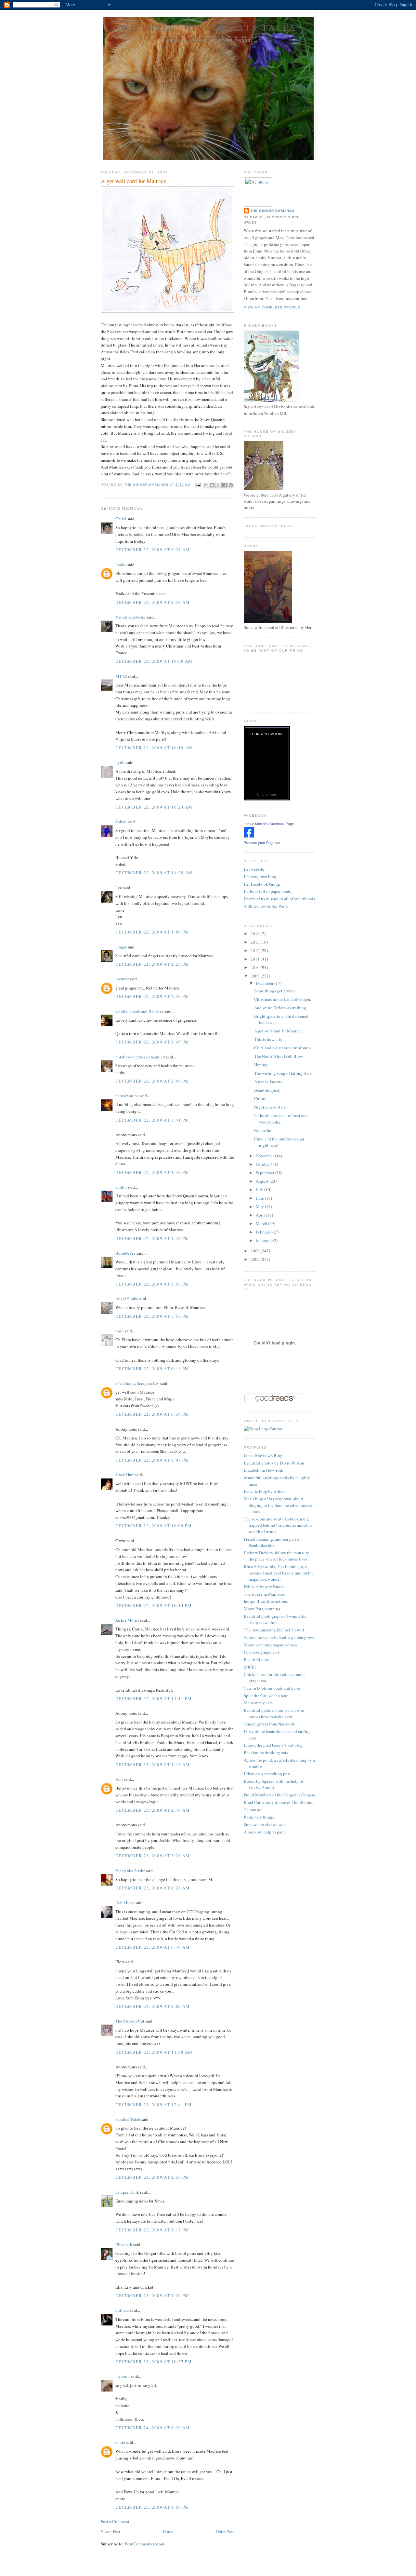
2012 (256, 950)
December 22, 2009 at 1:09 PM (152, 932)
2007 (256, 1259)
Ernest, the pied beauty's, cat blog (273, 1745)
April (261, 1215)
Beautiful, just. (267, 1090)
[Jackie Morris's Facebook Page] (249, 836)
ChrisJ (121, 519)
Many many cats (258, 1703)
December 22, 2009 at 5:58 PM (152, 1284)
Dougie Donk (127, 2192)
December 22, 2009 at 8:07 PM (152, 1460)
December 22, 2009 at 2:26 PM (152, 964)
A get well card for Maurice (278, 1031)
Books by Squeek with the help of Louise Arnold (273, 1784)
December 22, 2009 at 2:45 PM (152, 1042)
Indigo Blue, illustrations (266, 1601)
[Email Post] (197, 485)
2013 (256, 942)
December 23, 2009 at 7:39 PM (152, 2296)
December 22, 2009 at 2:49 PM (152, 1081)
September (266, 1173)
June (260, 1198)
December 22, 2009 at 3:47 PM (152, 1172)
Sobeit (121, 822)
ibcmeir (122, 979)
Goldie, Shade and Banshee (139, 1011)
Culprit (260, 1098)
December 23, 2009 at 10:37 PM (154, 2362)
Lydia (120, 762)
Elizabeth (124, 2244)
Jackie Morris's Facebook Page (269, 824)
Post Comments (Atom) (145, 2544)
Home (168, 2531)
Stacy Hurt (125, 1475)
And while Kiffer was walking (280, 1008)
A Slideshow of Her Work (266, 906)
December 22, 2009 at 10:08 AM (154, 661)
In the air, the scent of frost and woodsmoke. (281, 1119)
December (265, 983)
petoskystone (127, 1096)
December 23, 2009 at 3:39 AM (153, 1856)
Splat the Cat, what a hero (266, 1696)
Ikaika (121, 565)
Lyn (119, 888)
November (265, 1156)
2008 (256, 1251)
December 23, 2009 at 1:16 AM (153, 1765)
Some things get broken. (275, 991)
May (260, 1206)
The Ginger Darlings (273, 211)
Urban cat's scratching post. (268, 1774)
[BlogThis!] (212, 485)
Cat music (253, 1810)
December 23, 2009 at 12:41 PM (154, 2105)
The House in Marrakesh (265, 1594)
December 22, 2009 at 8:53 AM (153, 602)
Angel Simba (127, 1299)
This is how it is (268, 1039)
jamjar (121, 947)
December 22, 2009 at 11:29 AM (154, 873)
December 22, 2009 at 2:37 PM (152, 996)
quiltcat (122, 2310)
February (264, 1232)
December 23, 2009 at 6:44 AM (153, 1947)
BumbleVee (125, 1253)
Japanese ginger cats (262, 1652)
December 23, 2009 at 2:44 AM (153, 1810)
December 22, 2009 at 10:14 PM (154, 1605)
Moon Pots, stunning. (263, 1609)
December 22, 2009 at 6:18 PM (152, 1369)
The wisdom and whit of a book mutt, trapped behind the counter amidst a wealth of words (278, 1525)
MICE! (250, 1667)
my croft (123, 2376)
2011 (256, 959)
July (260, 1190)
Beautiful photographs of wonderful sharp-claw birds (275, 1619)
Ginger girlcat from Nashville (269, 1724)
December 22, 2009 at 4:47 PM (152, 1238)
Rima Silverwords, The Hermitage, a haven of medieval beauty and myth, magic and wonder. (278, 1573)
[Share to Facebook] (225, 485)
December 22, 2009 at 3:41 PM (152, 1120)
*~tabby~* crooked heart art (140, 1057)
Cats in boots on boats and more (272, 1688)
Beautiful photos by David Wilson (274, 1463)
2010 (256, 967)
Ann (119, 1779)
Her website (254, 869)
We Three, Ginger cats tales (208, 27)
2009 (256, 976)
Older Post (225, 2531)
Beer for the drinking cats (266, 1752)
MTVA (121, 676)
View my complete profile (272, 307)
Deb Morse (125, 1902)
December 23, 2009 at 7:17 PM (152, 2230)
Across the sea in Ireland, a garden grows (279, 1637)
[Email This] (206, 485)
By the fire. (264, 1130)
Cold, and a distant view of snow (283, 1048)
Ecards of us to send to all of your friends (279, 899)
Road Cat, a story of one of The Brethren (279, 1802)
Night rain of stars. (270, 1107)
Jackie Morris (127, 1620)
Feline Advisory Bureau (265, 1587)
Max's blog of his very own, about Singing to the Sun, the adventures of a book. (279, 1505)
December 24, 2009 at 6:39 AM (153, 2428)
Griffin (121, 1187)
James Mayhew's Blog (263, 1455)
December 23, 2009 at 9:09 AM (153, 2006)
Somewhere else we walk (265, 1824)
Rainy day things (259, 1817)
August (263, 1181)
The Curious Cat (130, 2021)
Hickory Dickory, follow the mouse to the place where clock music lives (277, 1556)
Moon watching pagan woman (270, 1645)
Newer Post (110, 2531)
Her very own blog (260, 877)
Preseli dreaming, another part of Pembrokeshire (272, 1542)
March (262, 1223)
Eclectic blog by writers (265, 1491)
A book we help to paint (265, 1832)
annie (120, 2442)
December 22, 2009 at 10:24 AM (154, 807)
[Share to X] (218, 485)
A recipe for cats (268, 1082)
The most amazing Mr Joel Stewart (274, 1630)
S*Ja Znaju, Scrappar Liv (137, 1383)
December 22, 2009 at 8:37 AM (153, 550)
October (263, 1164)
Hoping (261, 1065)
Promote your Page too (262, 843)
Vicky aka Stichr (130, 1871)
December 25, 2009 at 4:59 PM (152, 2507)
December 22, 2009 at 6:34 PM (152, 1414)
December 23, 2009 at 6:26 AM (153, 1888)
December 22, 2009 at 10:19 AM (154, 748)
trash (120, 1331)
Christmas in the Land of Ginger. (283, 999)
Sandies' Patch (128, 2119)
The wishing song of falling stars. (283, 1073)
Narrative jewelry (130, 617)
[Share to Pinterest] (231, 485)
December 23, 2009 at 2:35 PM (152, 2177)
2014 (256, 934)
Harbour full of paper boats (267, 891)
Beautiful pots (256, 1659)
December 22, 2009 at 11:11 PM (154, 1698)
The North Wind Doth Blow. (279, 1056)
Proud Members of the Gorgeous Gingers (279, 1795)
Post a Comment (115, 2521)
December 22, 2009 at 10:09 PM (154, 1526)
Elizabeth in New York (264, 1470)
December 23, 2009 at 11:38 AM (154, 2052)
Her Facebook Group (262, 884)
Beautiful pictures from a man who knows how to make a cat (274, 1713)
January (263, 1240)
